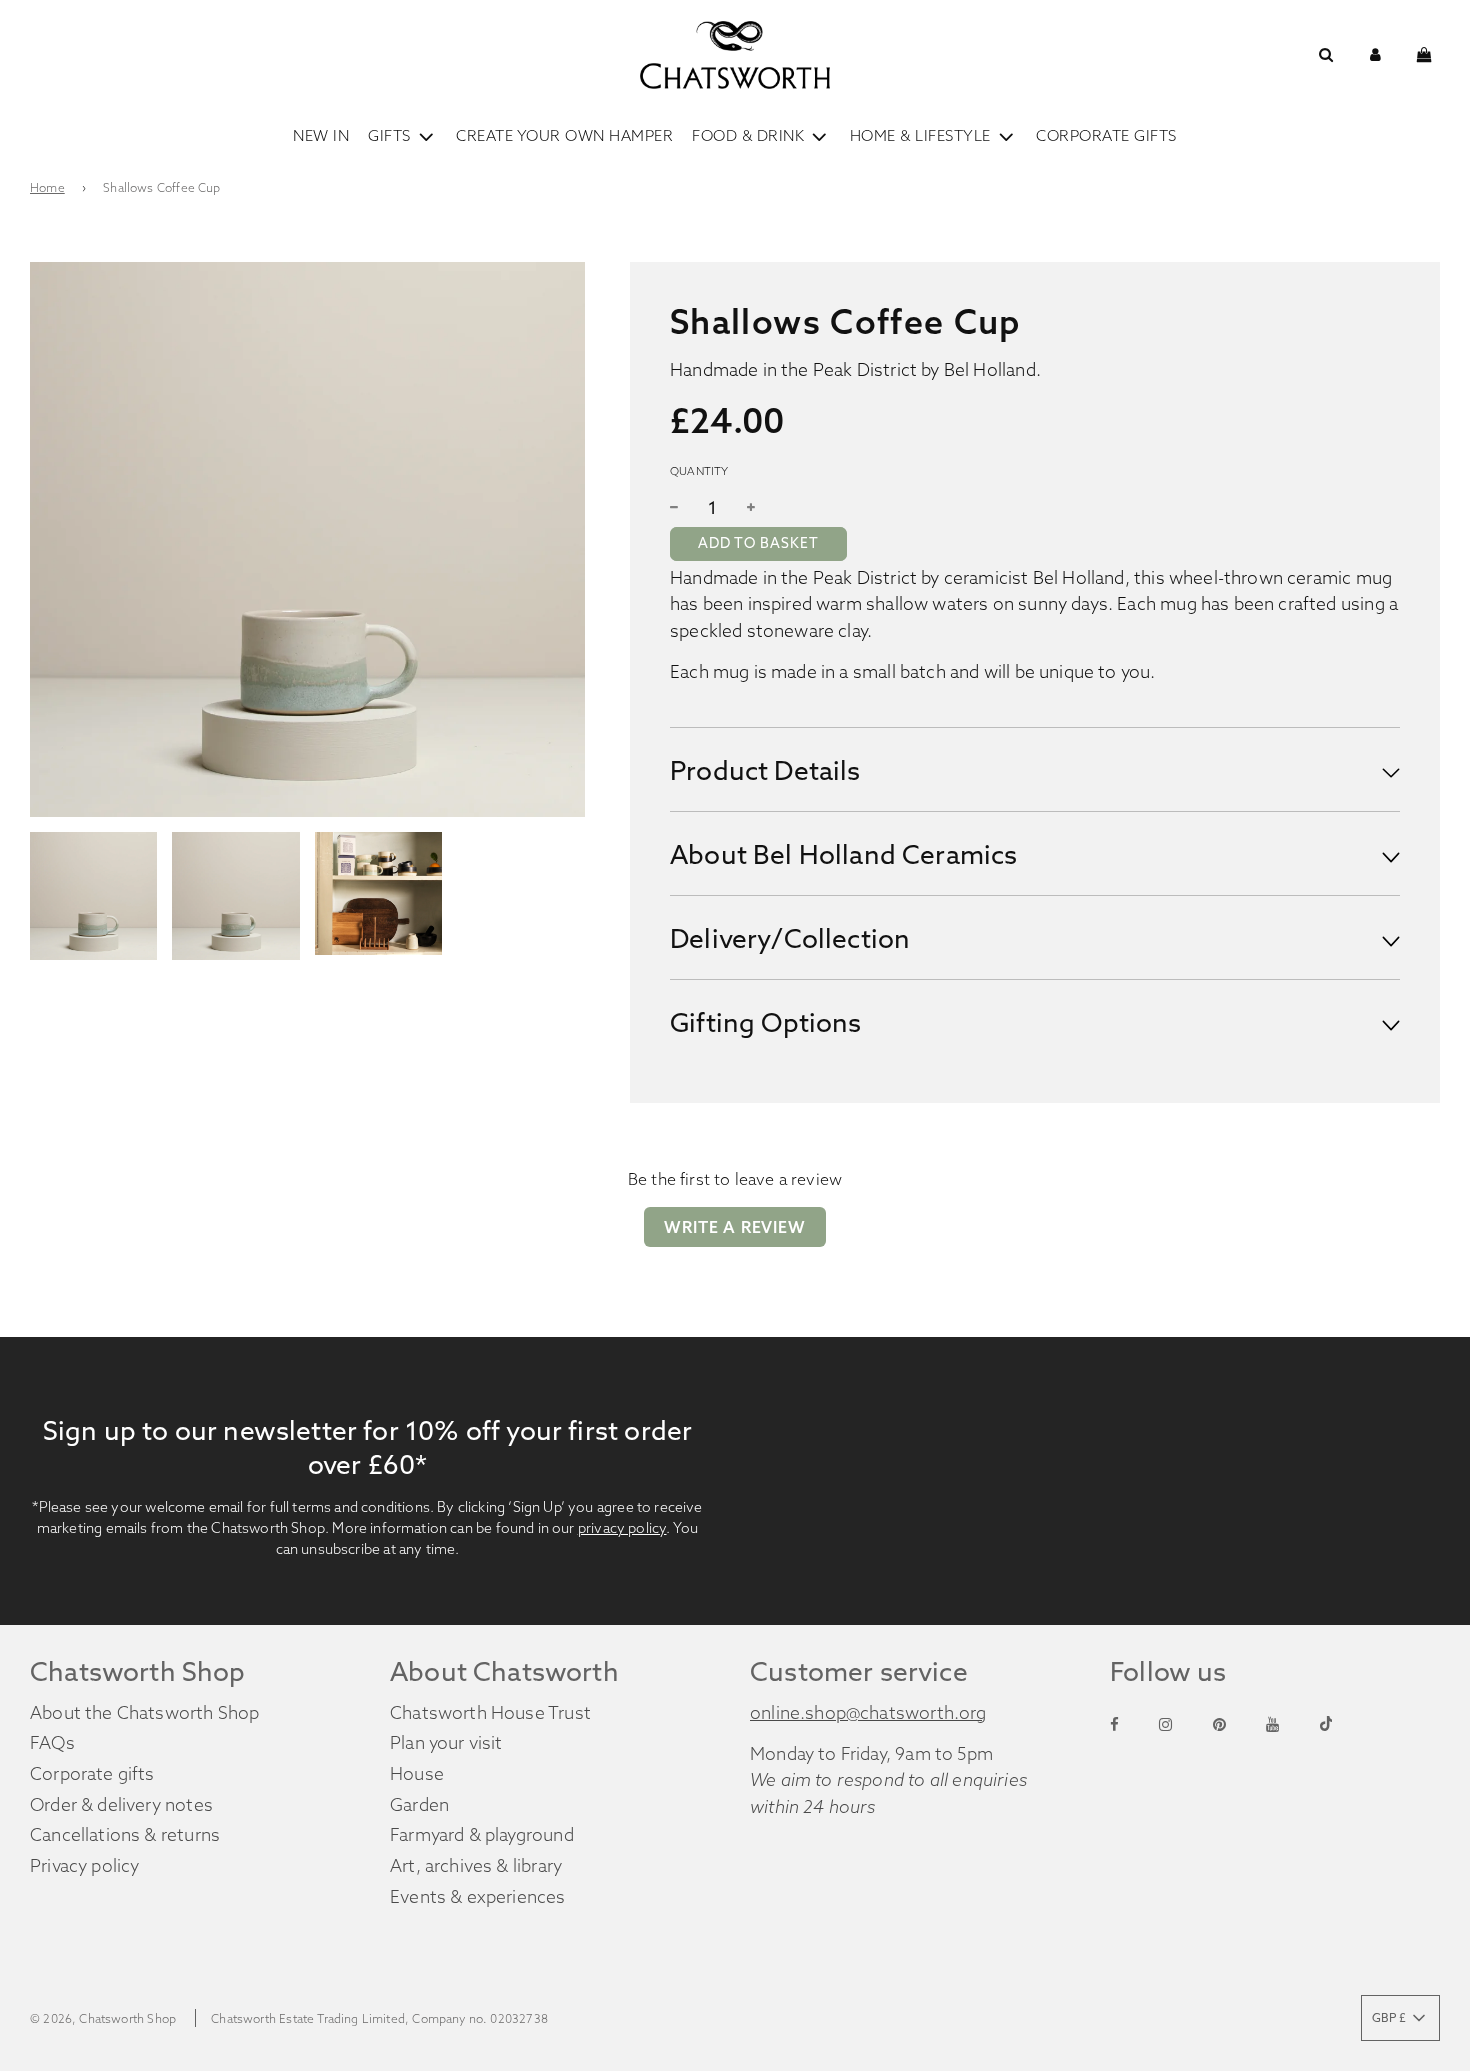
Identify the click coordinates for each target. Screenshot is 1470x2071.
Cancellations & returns (125, 1835)
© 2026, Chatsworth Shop (103, 2018)
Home (47, 187)
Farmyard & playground (482, 1835)
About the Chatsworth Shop (144, 1713)
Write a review (734, 1227)
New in (321, 135)
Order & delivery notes (121, 1805)
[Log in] (1375, 54)
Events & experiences (478, 1897)
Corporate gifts (92, 1774)
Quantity (699, 471)
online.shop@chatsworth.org (868, 1713)
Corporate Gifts (1106, 135)
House (417, 1774)
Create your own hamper (564, 135)
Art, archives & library (476, 1866)
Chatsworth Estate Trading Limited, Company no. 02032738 (379, 2018)
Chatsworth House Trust (490, 1713)
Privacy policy (84, 1866)
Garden (419, 1805)
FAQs (52, 1743)
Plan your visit (446, 1743)
